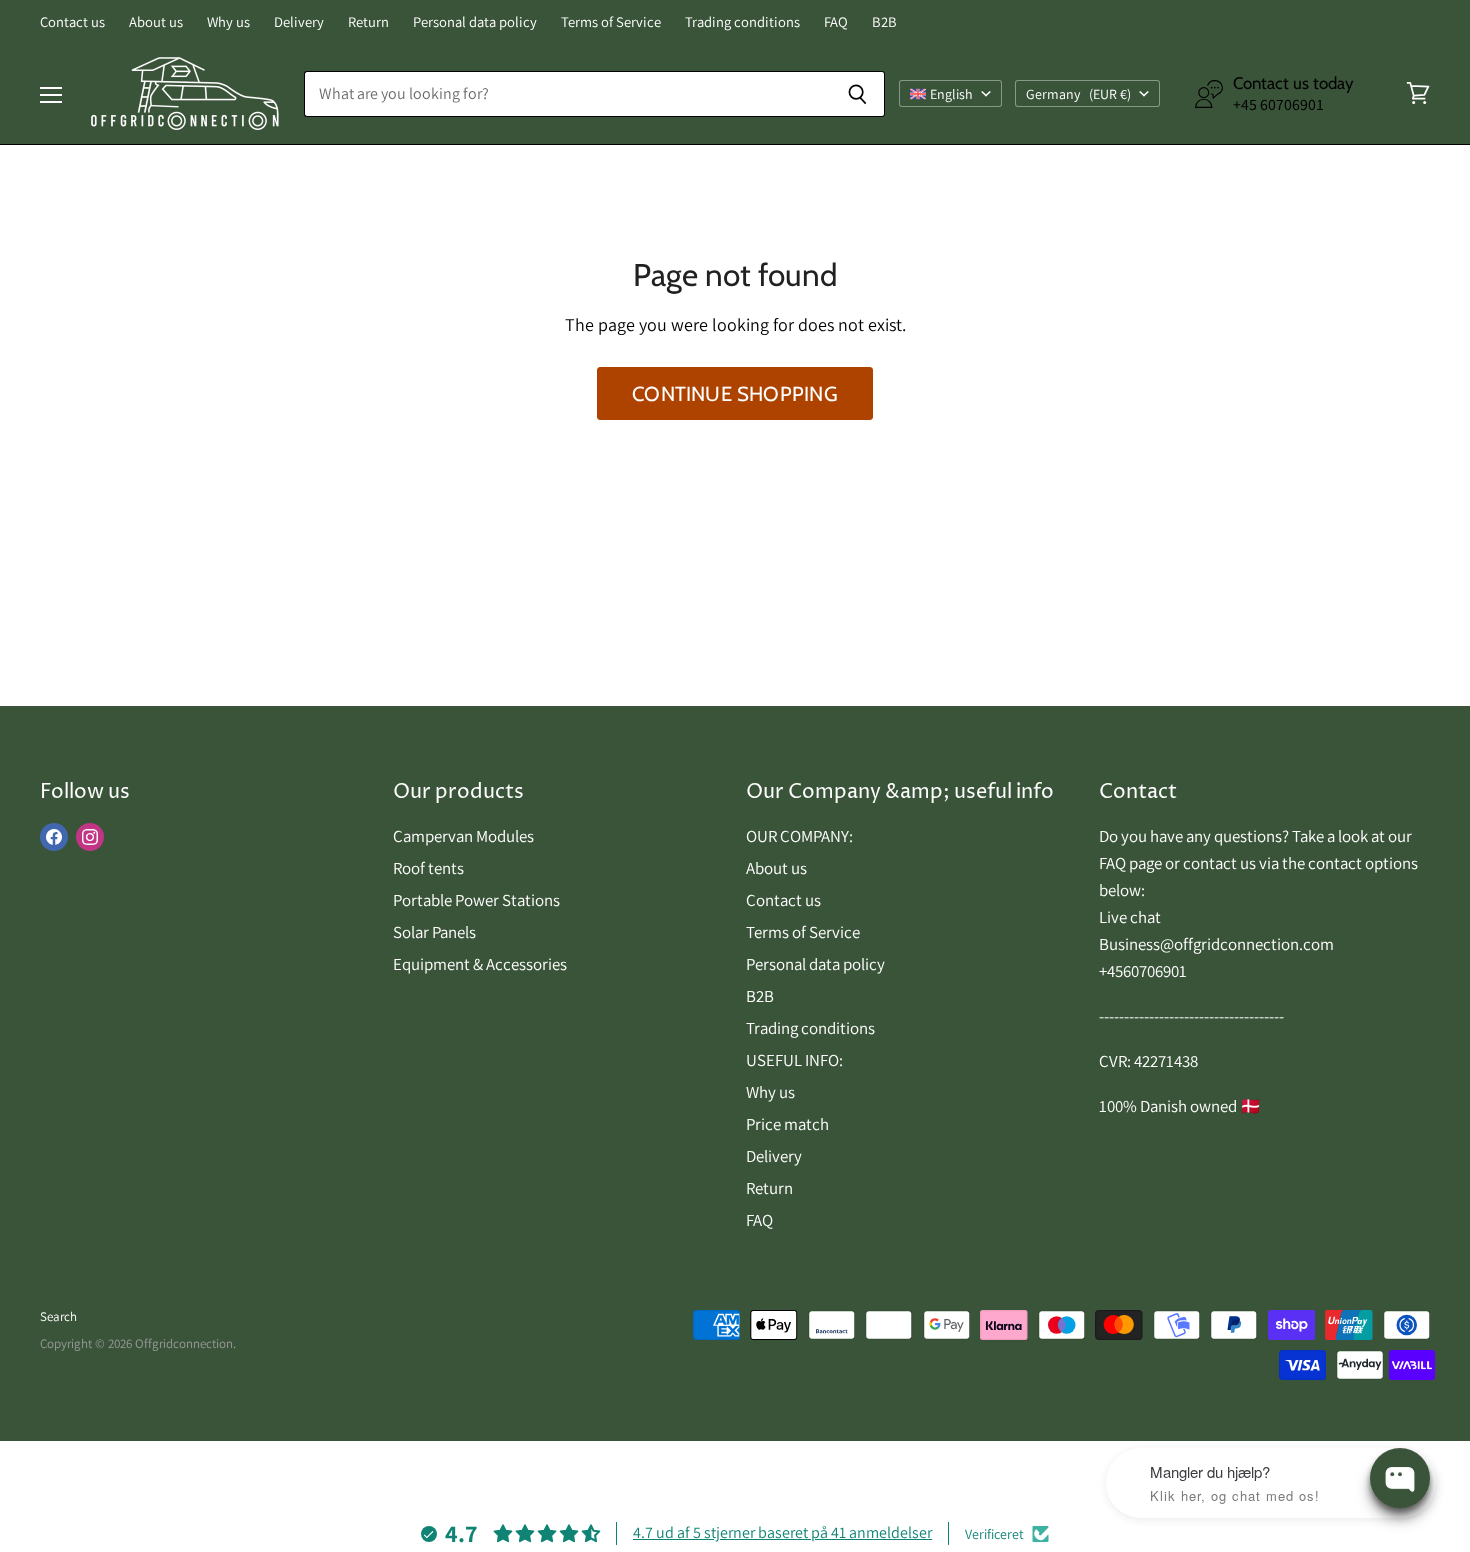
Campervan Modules (463, 836)
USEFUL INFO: (794, 1060)
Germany (1078, 94)
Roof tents (428, 868)
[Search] (858, 94)
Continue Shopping (734, 393)
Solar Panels (434, 932)
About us (156, 22)
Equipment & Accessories (480, 964)
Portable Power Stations (476, 900)
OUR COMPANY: (799, 836)
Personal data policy (475, 22)
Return (368, 22)
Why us (228, 22)
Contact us (72, 22)
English (951, 94)
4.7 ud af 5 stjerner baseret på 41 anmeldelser (782, 1532)
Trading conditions (742, 22)
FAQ (836, 22)
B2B (884, 22)
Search (58, 1316)
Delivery (299, 22)
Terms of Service (611, 22)
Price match (787, 1124)
